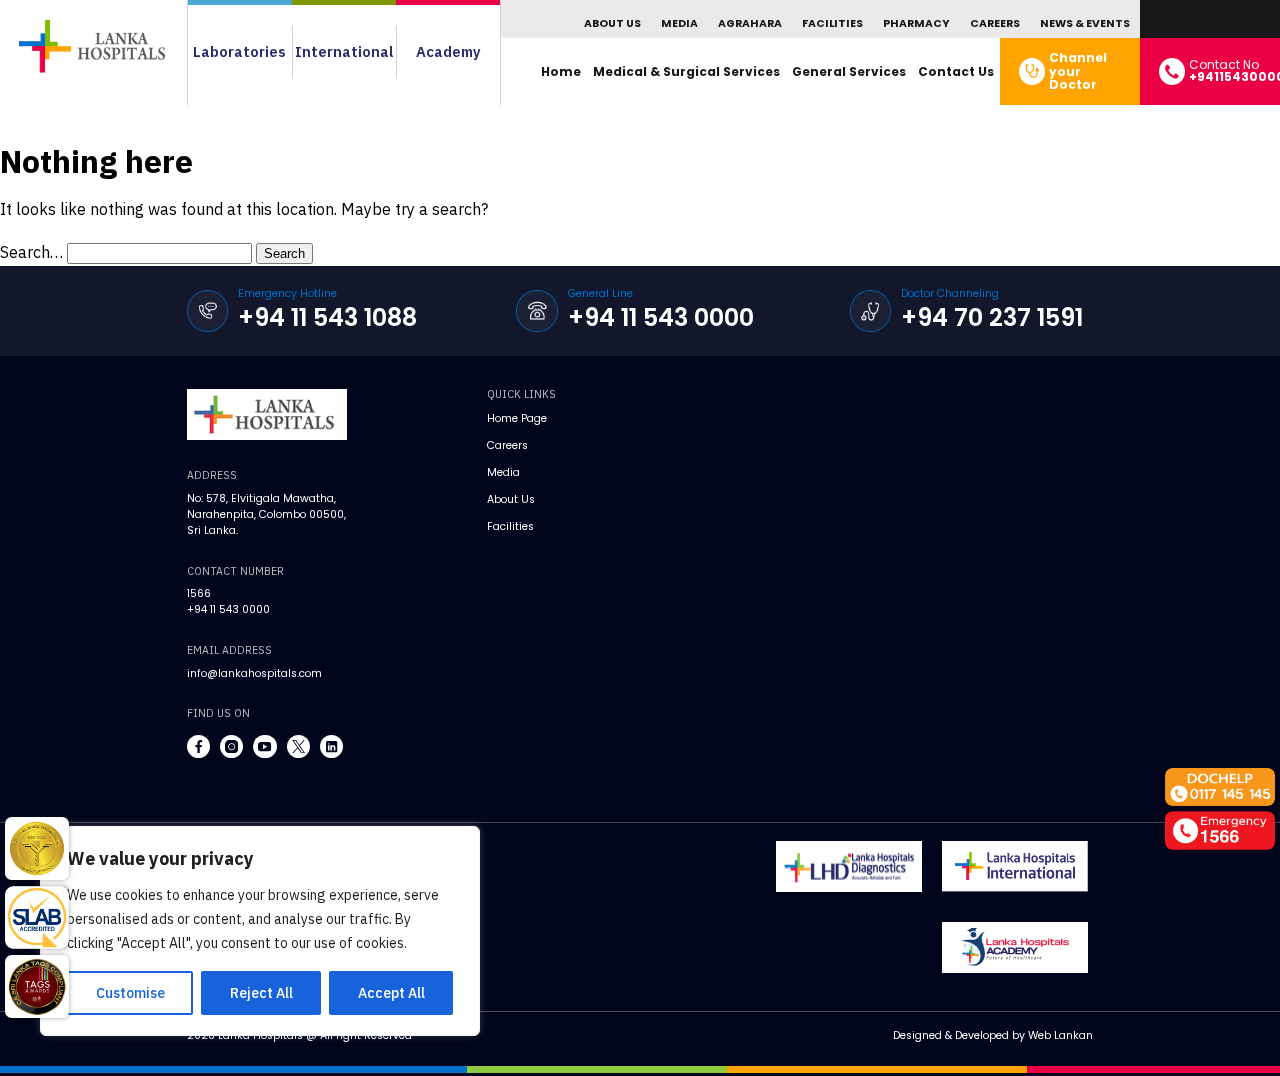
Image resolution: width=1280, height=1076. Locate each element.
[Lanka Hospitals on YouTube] (264, 746)
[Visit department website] (849, 866)
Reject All (261, 993)
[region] (260, 931)
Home (561, 71)
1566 (199, 593)
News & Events (1085, 23)
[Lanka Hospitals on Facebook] (198, 746)
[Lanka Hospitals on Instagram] (231, 746)
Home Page (517, 418)
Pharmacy (916, 23)
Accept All (391, 993)
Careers (995, 23)
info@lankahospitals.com (254, 673)
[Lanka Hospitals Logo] (1015, 866)
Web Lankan (1060, 1035)
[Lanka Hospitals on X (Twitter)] (298, 746)
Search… (31, 252)
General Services (849, 71)
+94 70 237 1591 (992, 317)
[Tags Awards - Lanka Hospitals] (36, 986)
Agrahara (750, 23)
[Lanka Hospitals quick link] (36, 848)
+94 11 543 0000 (661, 317)
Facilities (832, 23)
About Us (612, 23)
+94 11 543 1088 (327, 317)
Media (679, 23)
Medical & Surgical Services (686, 71)
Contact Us (956, 71)
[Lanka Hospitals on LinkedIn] (331, 746)
